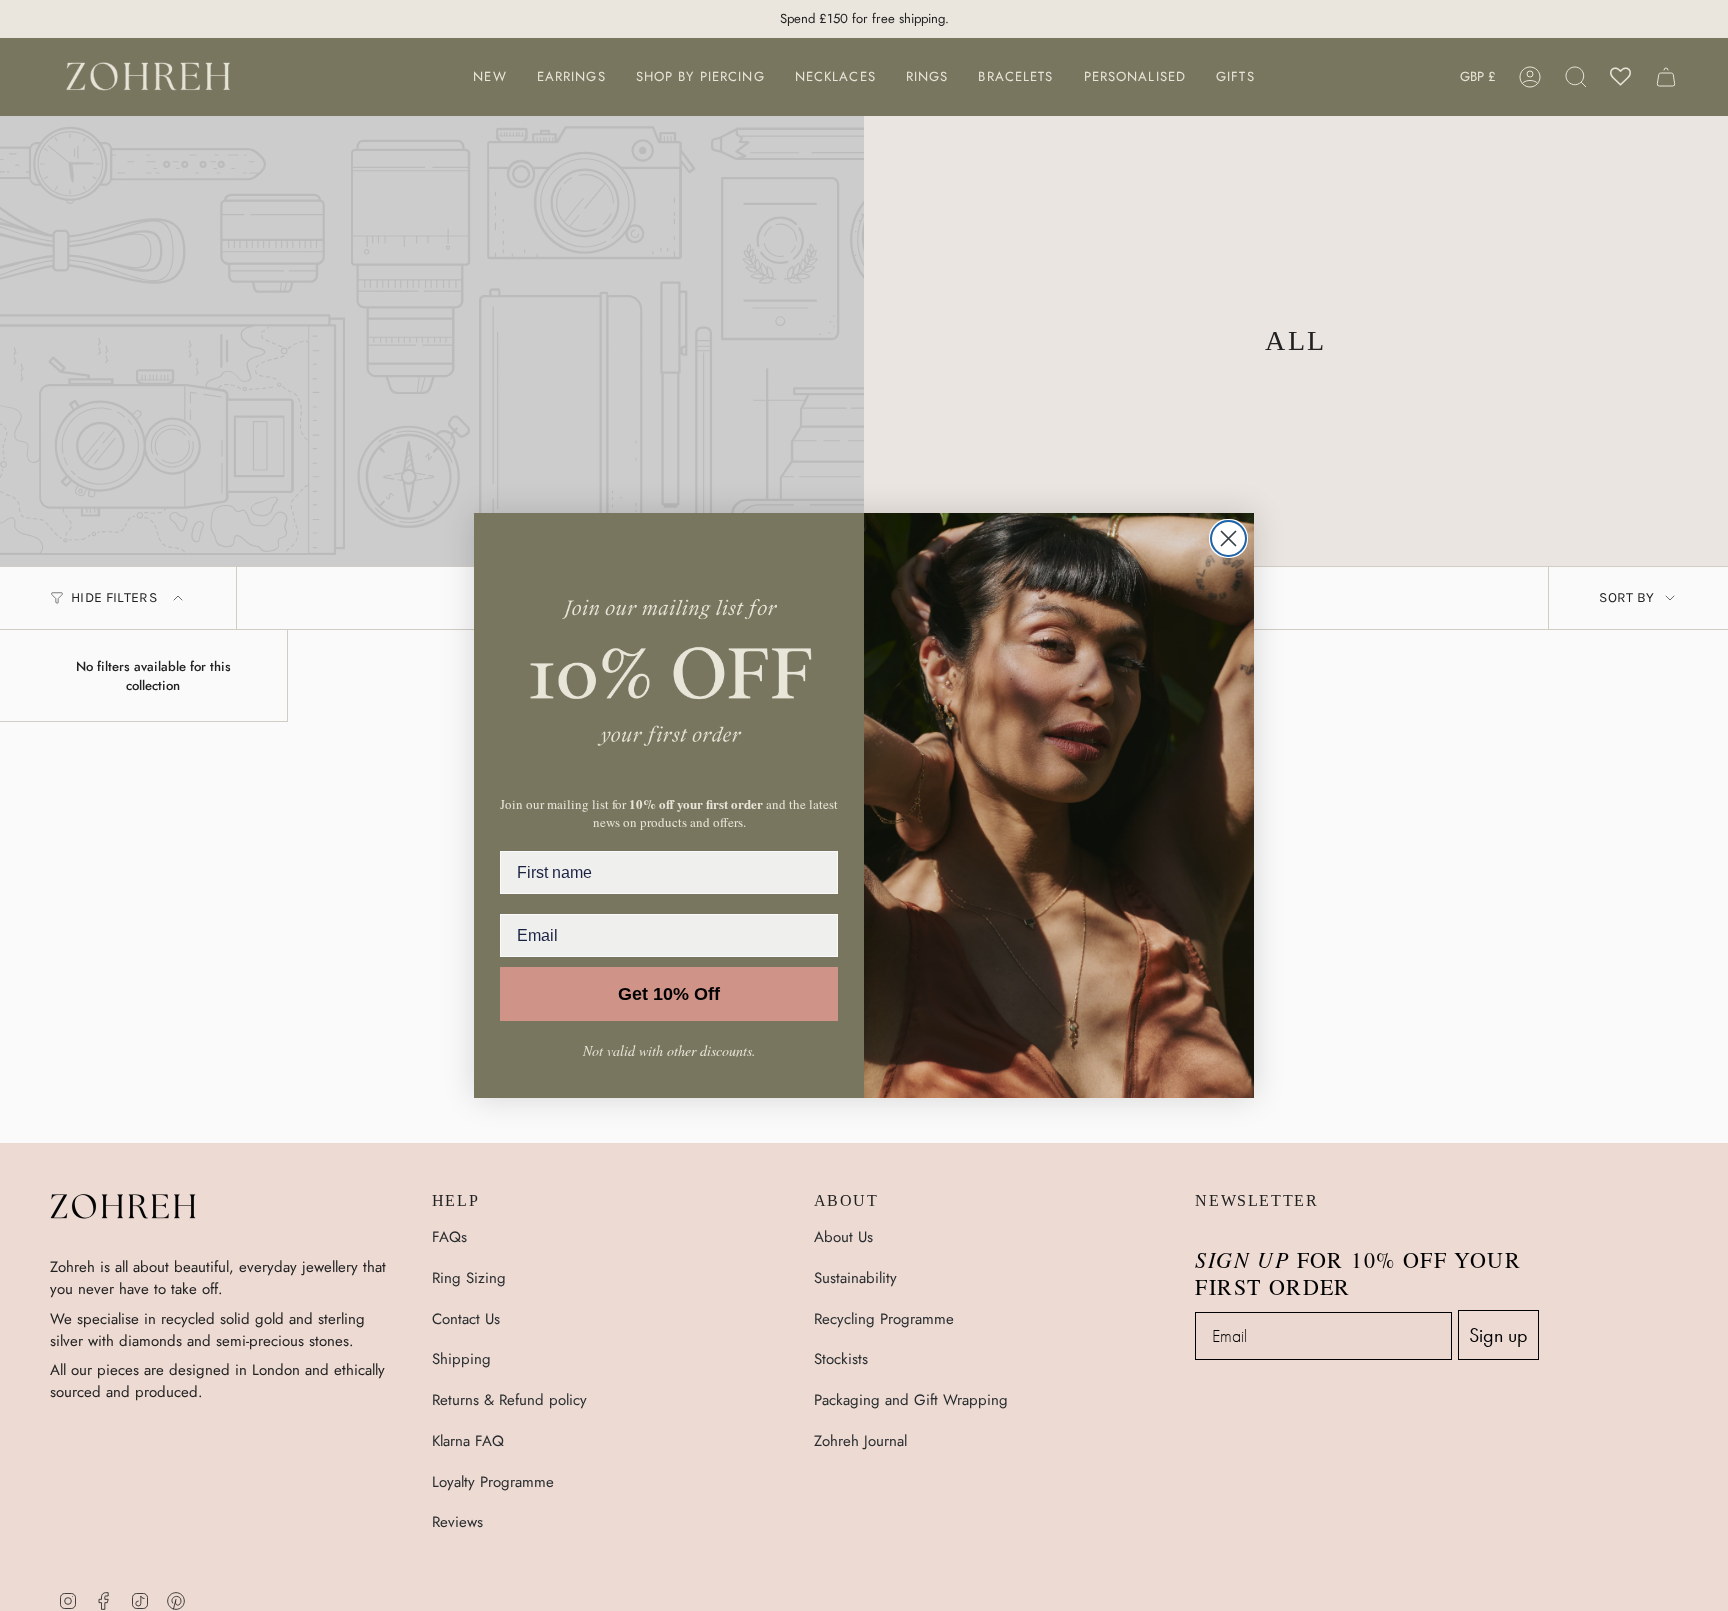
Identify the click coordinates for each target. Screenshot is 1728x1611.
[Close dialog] (1228, 538)
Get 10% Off (669, 994)
